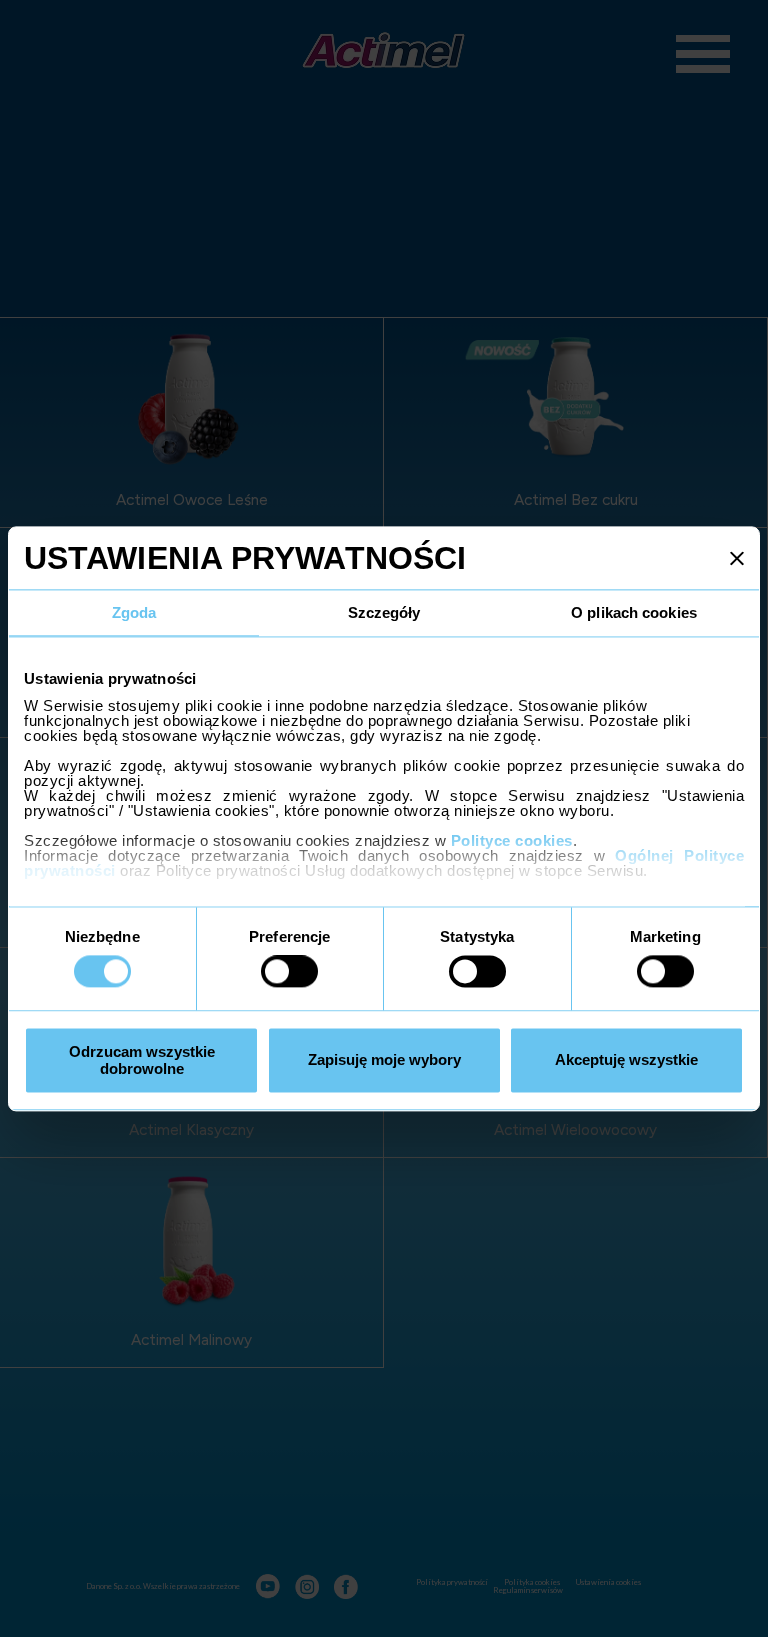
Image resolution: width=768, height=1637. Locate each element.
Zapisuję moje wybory (384, 1060)
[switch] (289, 972)
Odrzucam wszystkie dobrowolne (142, 1060)
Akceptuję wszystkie (626, 1060)
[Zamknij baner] (737, 558)
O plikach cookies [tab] (634, 612)
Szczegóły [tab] (384, 612)
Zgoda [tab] (134, 612)
